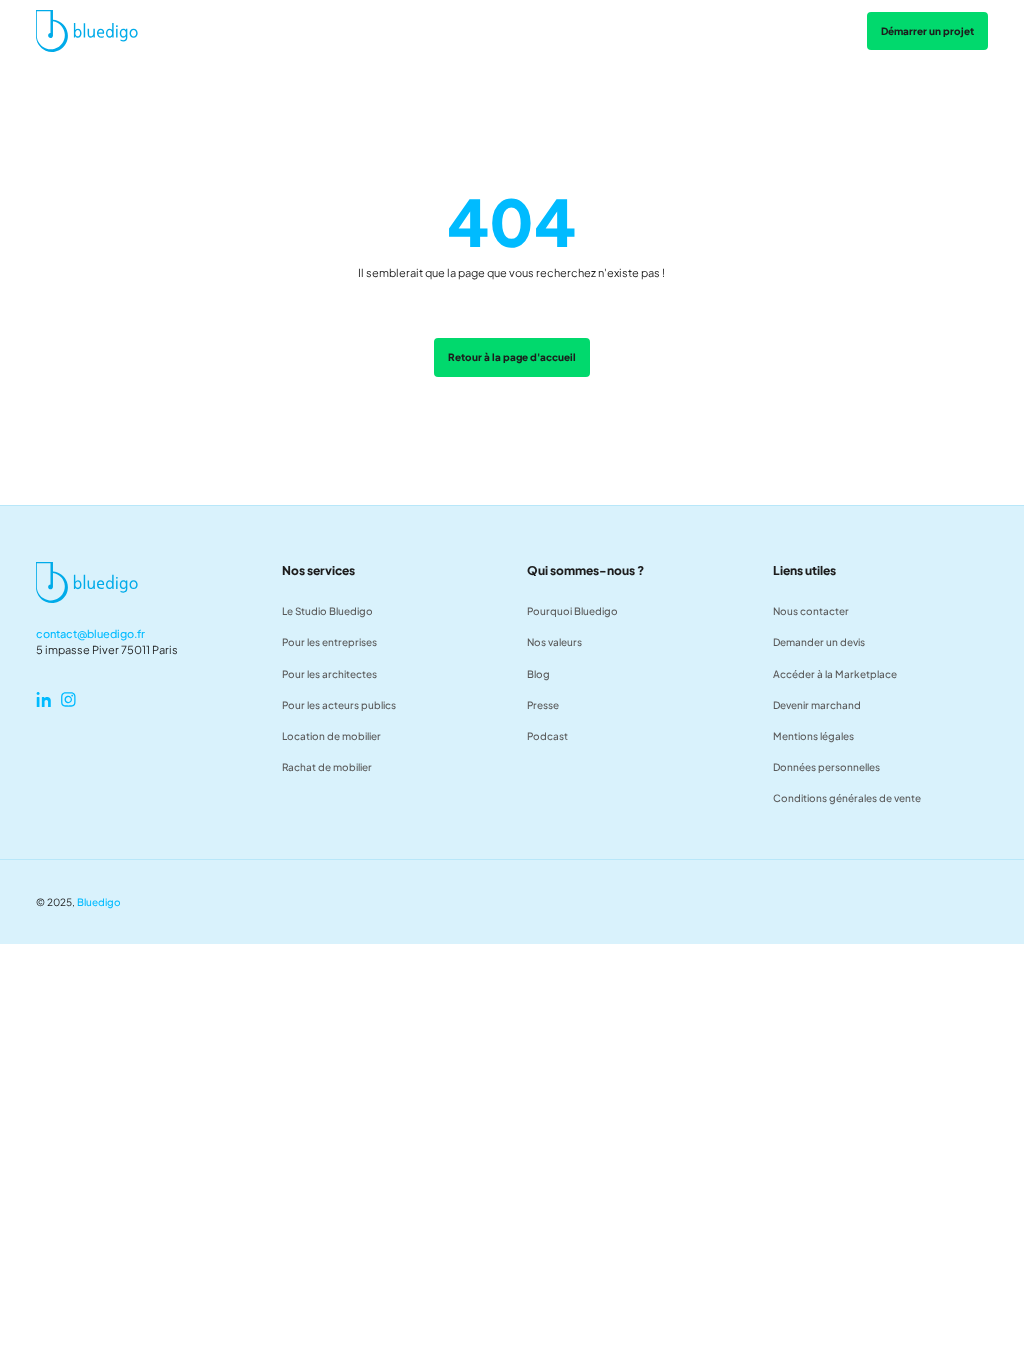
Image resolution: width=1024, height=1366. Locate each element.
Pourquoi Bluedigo (572, 610)
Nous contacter (811, 610)
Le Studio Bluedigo (327, 610)
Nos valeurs (554, 641)
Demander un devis (819, 641)
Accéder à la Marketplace (835, 673)
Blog (538, 673)
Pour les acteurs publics (339, 704)
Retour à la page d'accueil (512, 356)
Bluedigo (99, 901)
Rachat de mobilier (327, 766)
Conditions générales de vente (847, 797)
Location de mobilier (331, 735)
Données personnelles (826, 766)
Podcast (547, 735)
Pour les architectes (329, 673)
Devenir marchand (817, 704)
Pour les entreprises (329, 641)
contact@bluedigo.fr (90, 633)
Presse (543, 704)
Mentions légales (813, 735)
